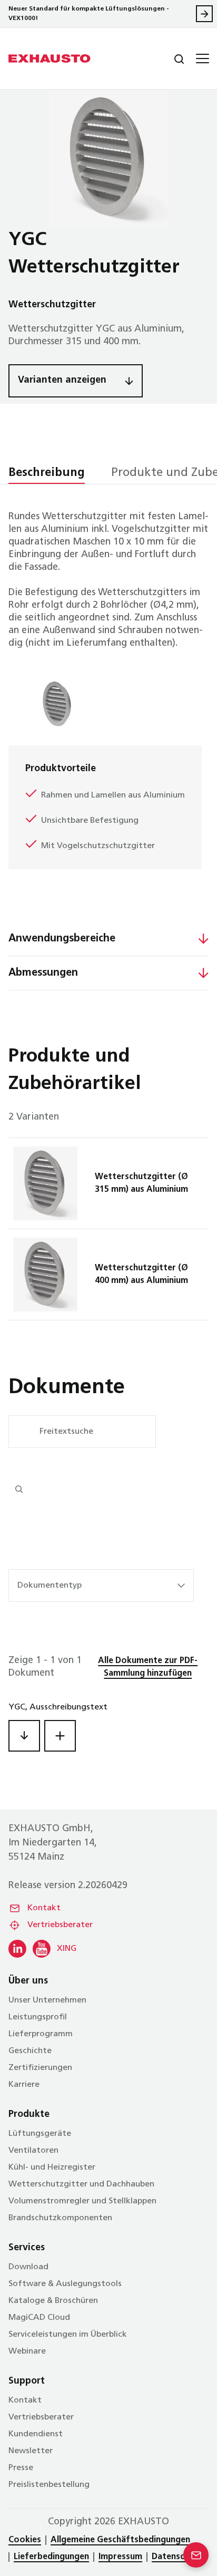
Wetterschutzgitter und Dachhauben (81, 2184)
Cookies (25, 2540)
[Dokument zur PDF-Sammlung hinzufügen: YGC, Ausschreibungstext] (60, 1736)
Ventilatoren (33, 2151)
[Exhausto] (50, 59)
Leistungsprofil (38, 2017)
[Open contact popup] (196, 2555)
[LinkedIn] (17, 1949)
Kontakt (44, 1908)
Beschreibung (47, 473)
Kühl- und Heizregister (52, 2167)
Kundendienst (36, 2434)
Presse (21, 2468)
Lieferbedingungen (51, 2557)
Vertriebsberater (60, 1925)
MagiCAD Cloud (39, 2318)
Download (28, 2267)
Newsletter (31, 2451)
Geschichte (30, 2051)
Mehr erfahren (204, 14)
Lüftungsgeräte (40, 2134)
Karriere (24, 2085)
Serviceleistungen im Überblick (68, 2335)
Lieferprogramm (41, 2034)
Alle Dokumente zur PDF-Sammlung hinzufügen (148, 1667)
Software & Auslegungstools (65, 2284)
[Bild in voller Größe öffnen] (108, 158)
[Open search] (171, 59)
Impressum (120, 2557)
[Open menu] (201, 59)
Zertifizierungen (40, 2068)
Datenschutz (177, 2557)
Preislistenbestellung (49, 2485)
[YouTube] (42, 1949)
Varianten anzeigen (62, 381)
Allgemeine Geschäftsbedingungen (120, 2540)
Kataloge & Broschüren (53, 2301)
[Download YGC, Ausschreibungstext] (24, 1736)
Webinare (27, 2351)
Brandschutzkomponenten (60, 2218)
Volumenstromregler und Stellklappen (82, 2201)
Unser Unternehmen (47, 2000)
